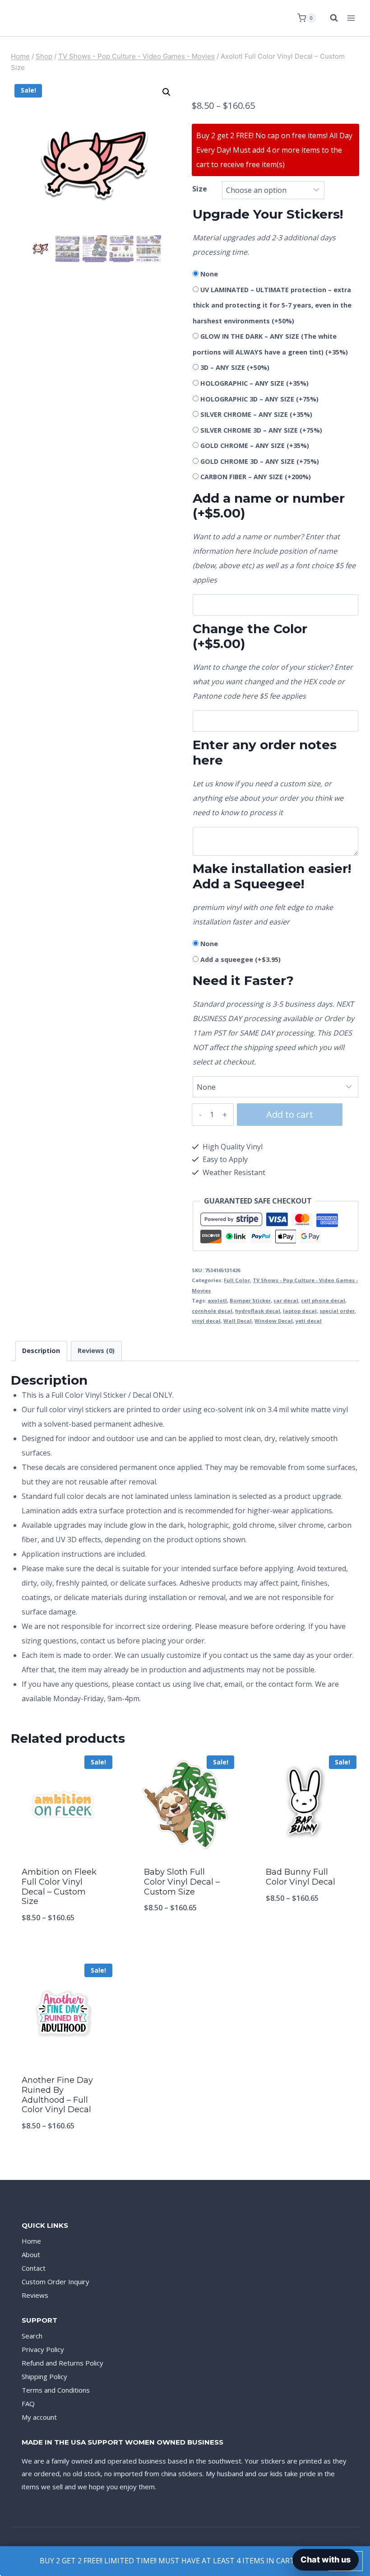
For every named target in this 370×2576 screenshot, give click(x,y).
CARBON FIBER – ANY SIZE (256, 477)
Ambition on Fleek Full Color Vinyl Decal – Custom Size (59, 1887)
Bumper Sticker (250, 1300)
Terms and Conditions (56, 2390)
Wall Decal (238, 1321)
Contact (34, 2268)
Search (32, 2336)
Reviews (35, 2295)
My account (39, 2417)
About (31, 2254)
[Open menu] (351, 18)
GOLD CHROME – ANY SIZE (255, 446)
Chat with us (326, 2560)
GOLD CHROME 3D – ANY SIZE (260, 461)
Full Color (237, 1280)
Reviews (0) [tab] (96, 1351)
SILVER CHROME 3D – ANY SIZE (261, 430)
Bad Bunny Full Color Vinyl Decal (301, 1877)
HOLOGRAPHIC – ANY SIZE (254, 383)
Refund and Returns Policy (62, 2363)
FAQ (28, 2403)
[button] (166, 92)
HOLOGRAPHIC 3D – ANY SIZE (259, 399)
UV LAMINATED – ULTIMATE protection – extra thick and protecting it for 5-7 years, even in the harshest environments (272, 305)
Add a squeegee (240, 959)
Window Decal (274, 1321)
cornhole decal (212, 1311)
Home (31, 2241)
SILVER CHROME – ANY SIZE (256, 414)
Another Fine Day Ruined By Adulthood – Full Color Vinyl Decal (57, 2095)
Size (200, 189)
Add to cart (290, 1114)
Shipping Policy (44, 2376)
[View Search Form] (329, 18)
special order (337, 1311)
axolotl (217, 1300)
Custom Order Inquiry (55, 2282)
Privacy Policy (43, 2349)
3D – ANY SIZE (235, 367)
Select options (185, 1937)
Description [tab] (41, 1351)
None (209, 274)
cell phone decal (323, 1300)
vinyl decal (206, 1321)
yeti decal (309, 1321)
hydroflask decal (258, 1311)
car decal (286, 1300)
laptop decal (300, 1311)
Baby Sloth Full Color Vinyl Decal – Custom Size (182, 1882)
